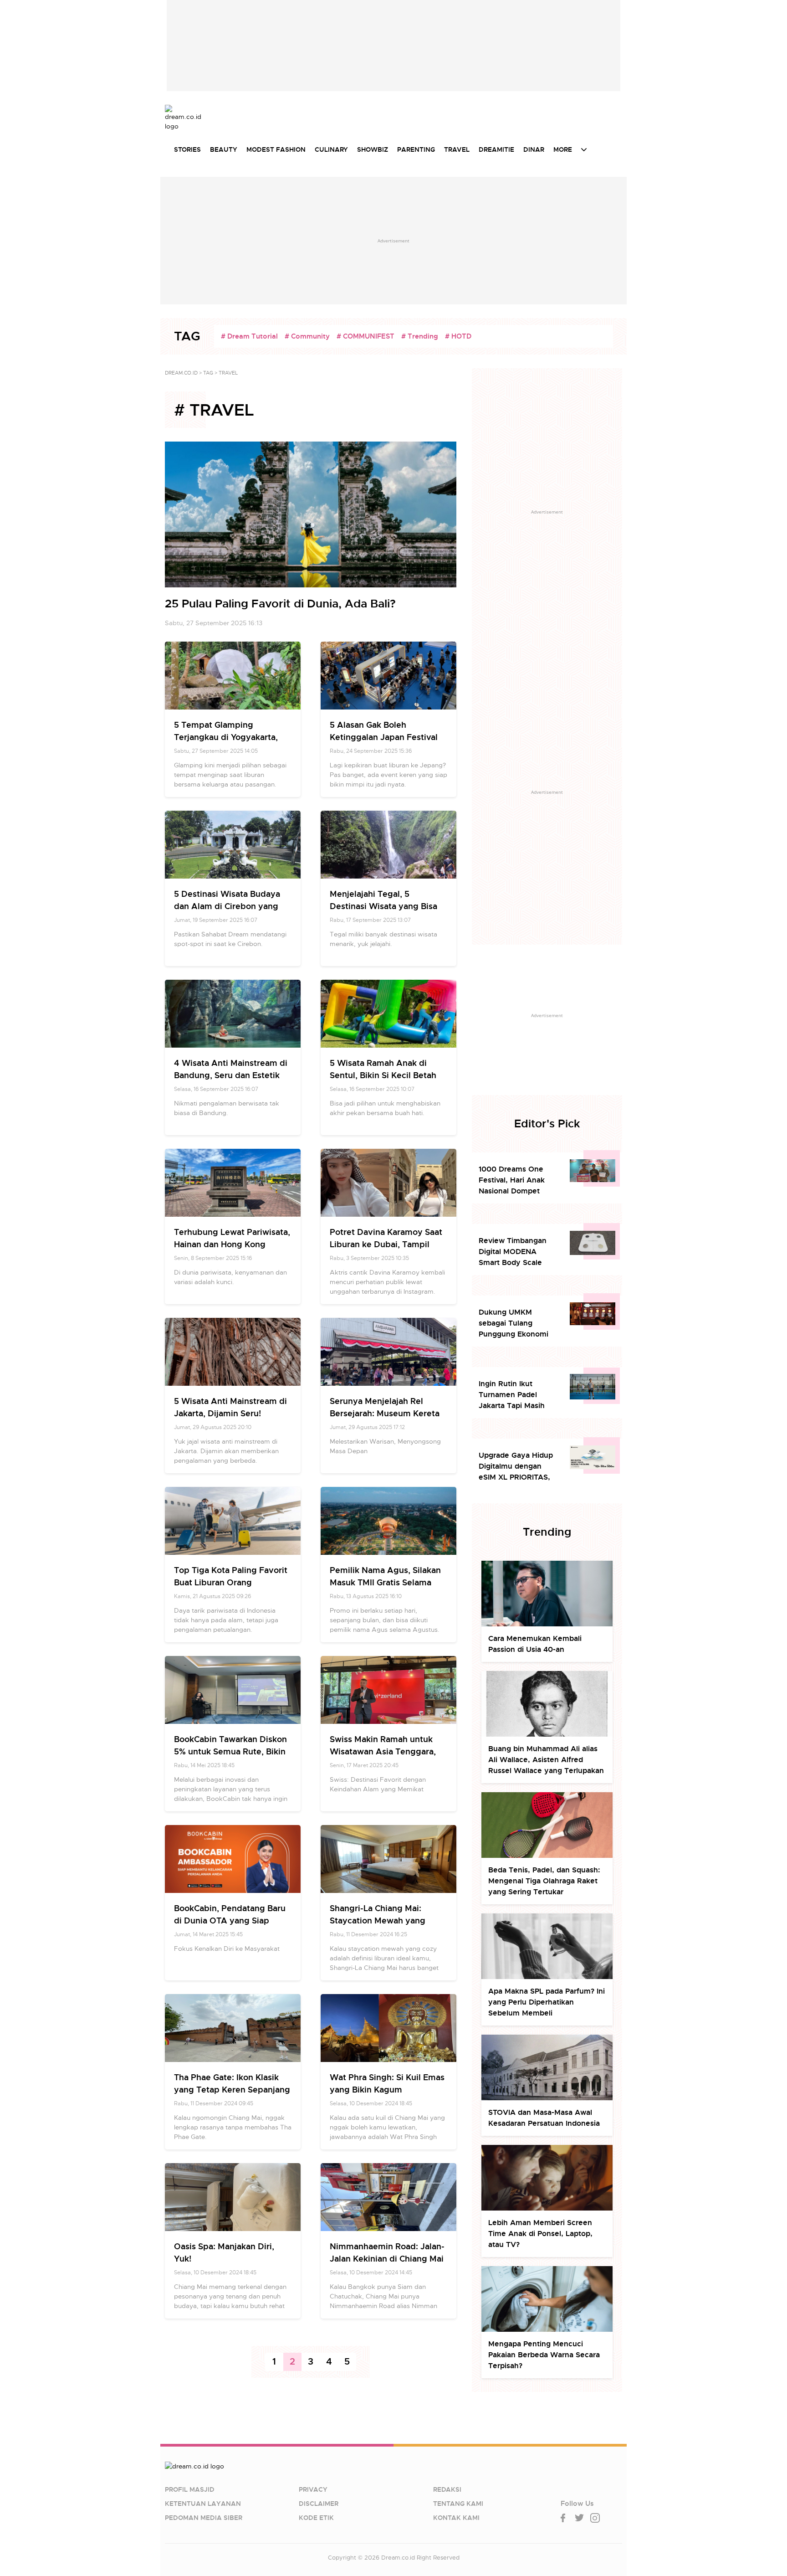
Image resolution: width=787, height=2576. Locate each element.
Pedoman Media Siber (204, 2518)
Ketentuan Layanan (203, 2504)
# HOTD (458, 336)
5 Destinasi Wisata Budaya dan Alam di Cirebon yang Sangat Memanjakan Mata (227, 906)
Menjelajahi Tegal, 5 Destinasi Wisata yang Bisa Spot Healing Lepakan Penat (386, 906)
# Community (307, 336)
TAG (208, 373)
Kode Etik (316, 2518)
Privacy (313, 2489)
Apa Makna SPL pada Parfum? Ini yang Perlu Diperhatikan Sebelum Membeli (547, 2002)
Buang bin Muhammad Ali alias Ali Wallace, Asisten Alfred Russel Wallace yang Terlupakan (546, 1760)
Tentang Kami (458, 2504)
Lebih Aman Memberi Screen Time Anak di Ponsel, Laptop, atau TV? (540, 2234)
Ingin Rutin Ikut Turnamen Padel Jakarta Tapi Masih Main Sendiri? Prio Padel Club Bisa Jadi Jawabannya (514, 1395)
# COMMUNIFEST (365, 336)
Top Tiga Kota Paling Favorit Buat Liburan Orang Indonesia (231, 1582)
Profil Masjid (190, 2489)
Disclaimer (319, 2504)
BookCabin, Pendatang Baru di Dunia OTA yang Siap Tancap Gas (230, 1920)
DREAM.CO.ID (181, 373)
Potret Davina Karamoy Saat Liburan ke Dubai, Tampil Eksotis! (386, 1244)
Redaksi (447, 2489)
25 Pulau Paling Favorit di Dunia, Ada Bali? (280, 604)
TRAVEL (457, 149)
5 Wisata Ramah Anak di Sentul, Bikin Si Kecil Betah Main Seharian (383, 1075)
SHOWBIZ (373, 149)
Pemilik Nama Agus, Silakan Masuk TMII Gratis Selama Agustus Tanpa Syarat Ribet (386, 1582)
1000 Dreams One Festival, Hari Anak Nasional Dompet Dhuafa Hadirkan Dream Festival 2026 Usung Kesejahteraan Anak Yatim (517, 1180)
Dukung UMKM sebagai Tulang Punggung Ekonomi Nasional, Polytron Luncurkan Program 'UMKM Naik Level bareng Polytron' (514, 1324)
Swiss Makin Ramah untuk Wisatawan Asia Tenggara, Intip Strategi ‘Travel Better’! (386, 1751)
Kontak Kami (456, 2518)
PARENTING (416, 149)
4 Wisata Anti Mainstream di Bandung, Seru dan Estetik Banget (231, 1075)
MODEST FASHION (276, 149)
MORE (563, 149)
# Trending (420, 336)
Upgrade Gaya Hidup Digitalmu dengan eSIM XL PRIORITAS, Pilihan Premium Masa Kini (518, 1467)
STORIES (187, 149)
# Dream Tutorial (249, 336)
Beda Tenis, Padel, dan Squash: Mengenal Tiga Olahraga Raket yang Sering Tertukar (544, 1881)
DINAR (534, 149)
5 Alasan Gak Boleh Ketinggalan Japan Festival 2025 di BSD (384, 737)
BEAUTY (224, 149)
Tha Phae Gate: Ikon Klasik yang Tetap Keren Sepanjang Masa (232, 2090)
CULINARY (331, 149)
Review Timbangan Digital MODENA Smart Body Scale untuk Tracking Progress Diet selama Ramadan (516, 1252)
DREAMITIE (496, 149)
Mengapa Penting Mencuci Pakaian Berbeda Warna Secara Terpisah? (544, 2355)
